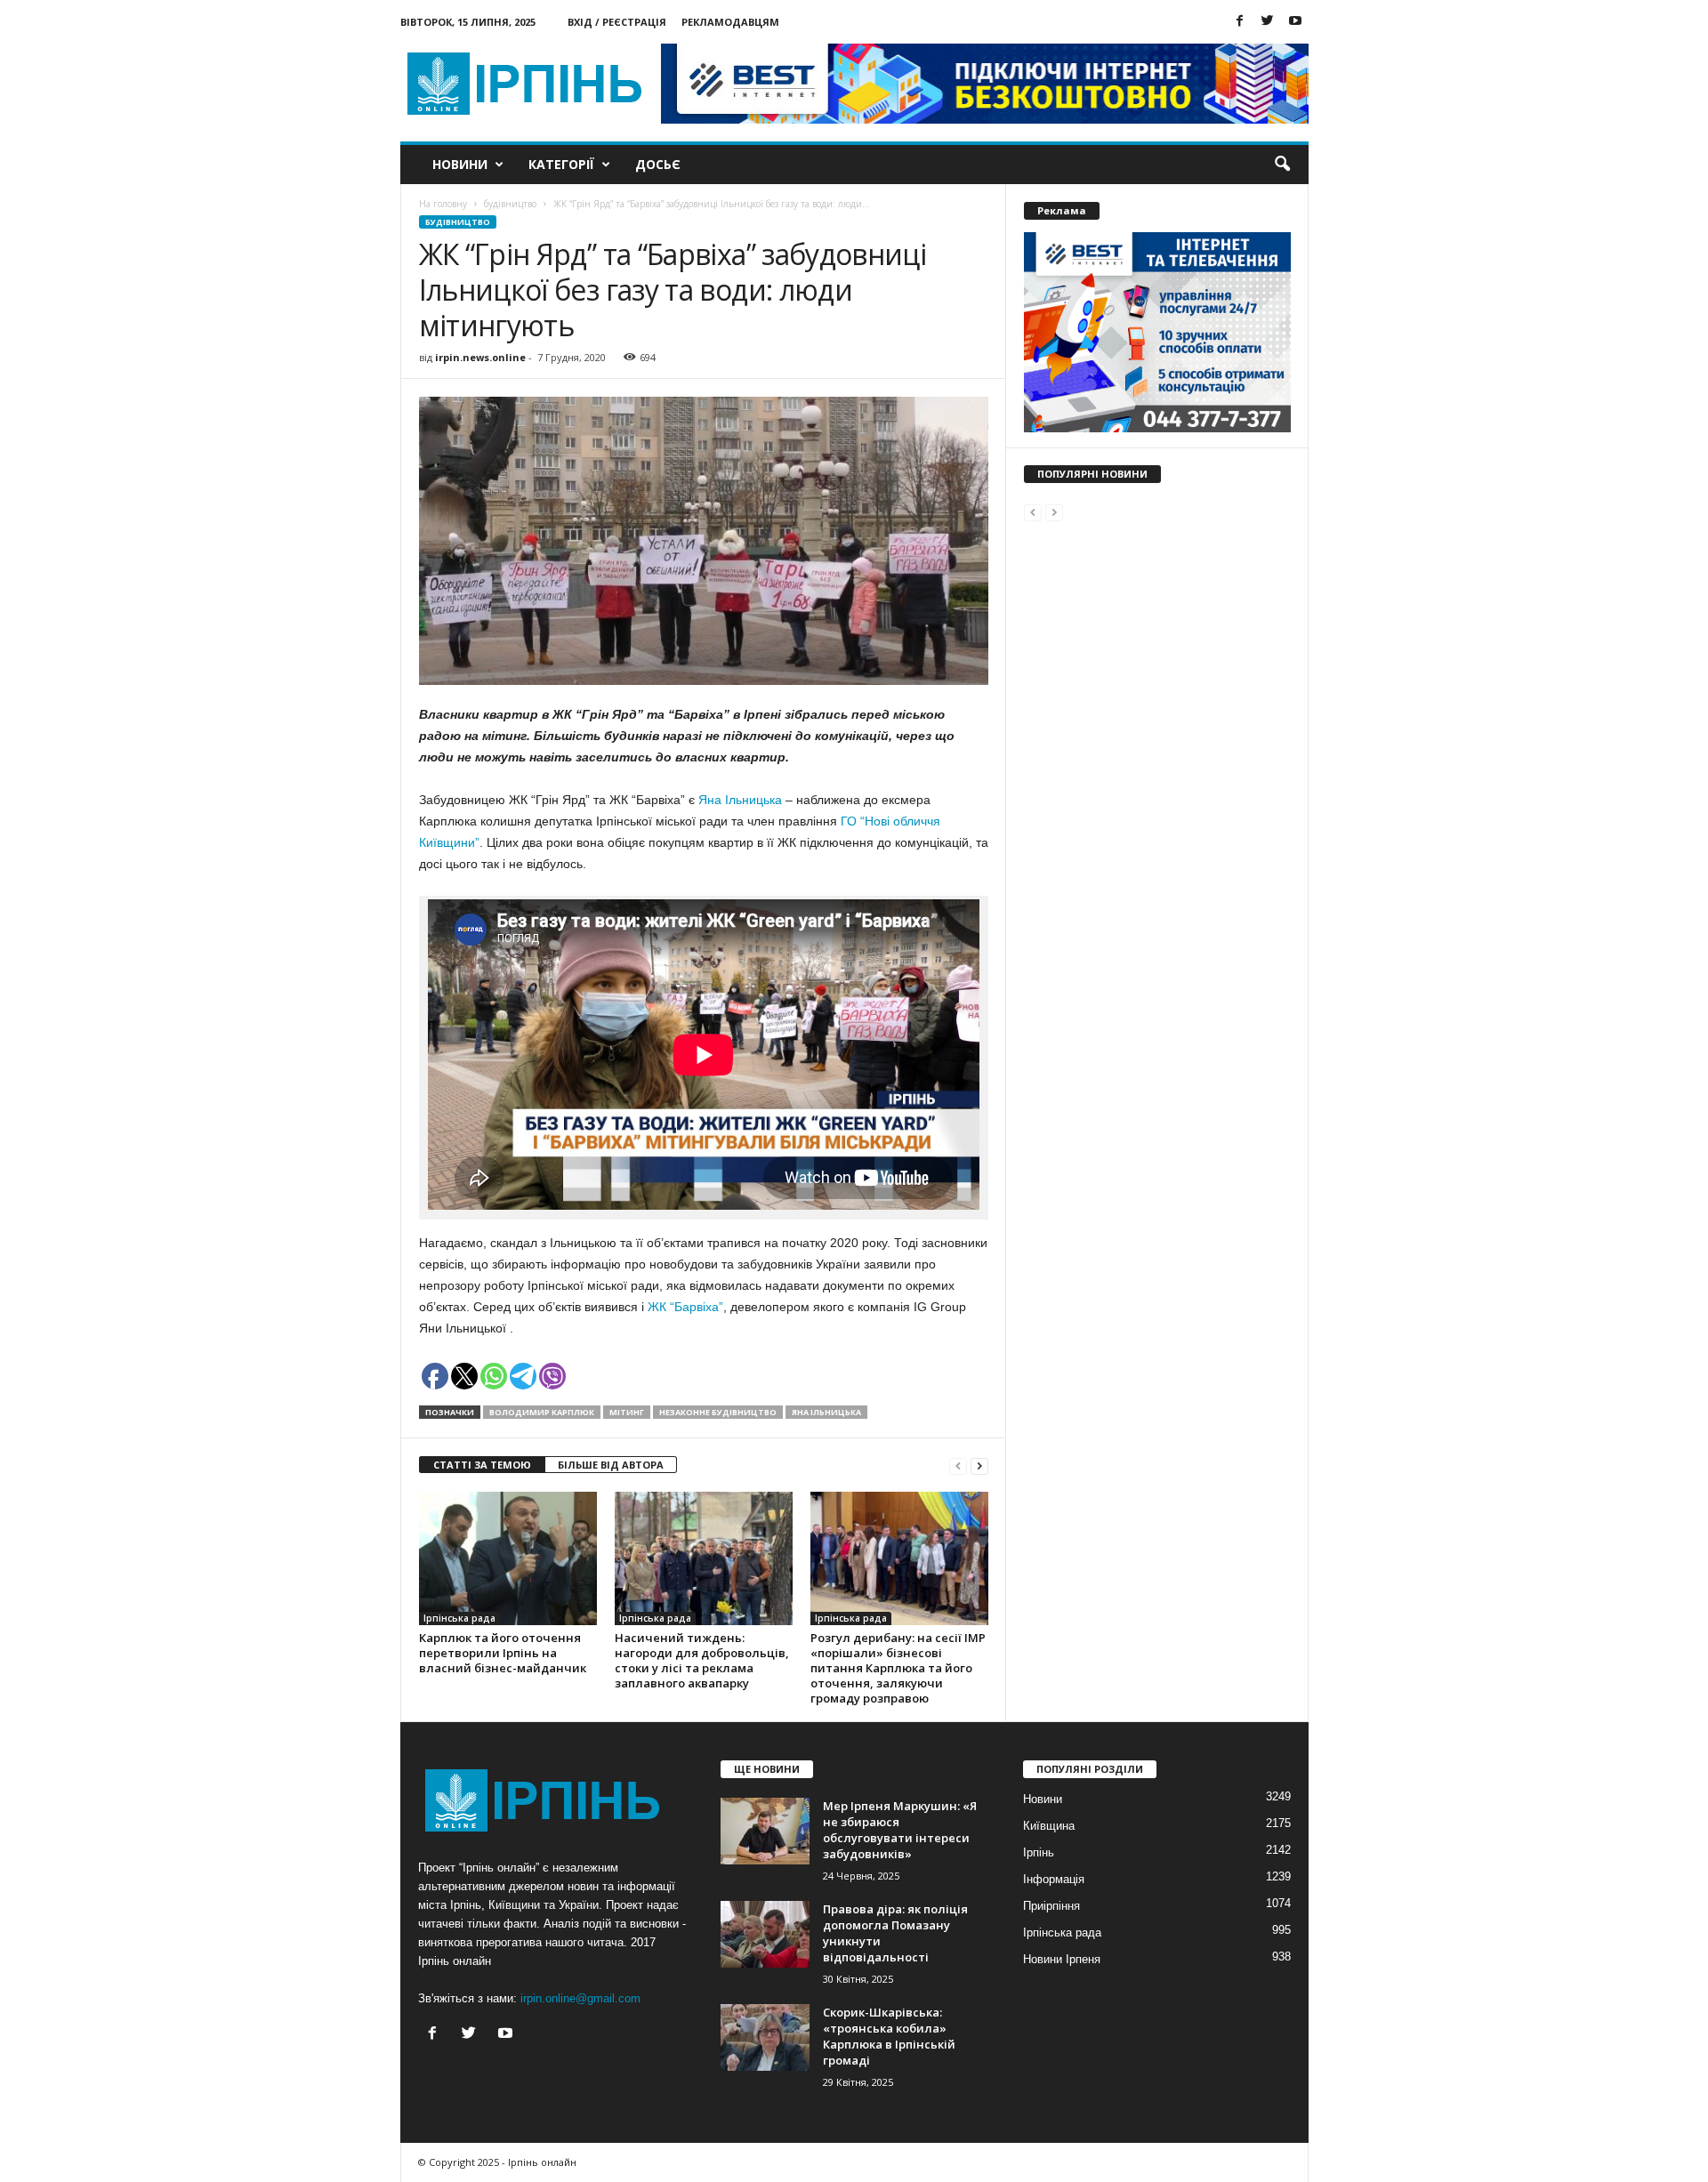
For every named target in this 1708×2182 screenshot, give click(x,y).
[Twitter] (1268, 22)
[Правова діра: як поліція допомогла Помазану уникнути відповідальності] (765, 1934)
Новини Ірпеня (1062, 1959)
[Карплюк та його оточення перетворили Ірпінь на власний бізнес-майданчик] (508, 1558)
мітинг (627, 1412)
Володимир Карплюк (542, 1412)
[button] (1282, 165)
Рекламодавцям (730, 22)
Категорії (561, 164)
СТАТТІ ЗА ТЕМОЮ (482, 1465)
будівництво (458, 222)
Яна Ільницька (740, 800)
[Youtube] (1295, 22)
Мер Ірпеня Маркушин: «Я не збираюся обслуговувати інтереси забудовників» (900, 1830)
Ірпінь (1039, 1852)
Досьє (658, 164)
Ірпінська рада (459, 1618)
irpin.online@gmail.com (580, 1998)
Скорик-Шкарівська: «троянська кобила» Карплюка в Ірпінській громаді (889, 2036)
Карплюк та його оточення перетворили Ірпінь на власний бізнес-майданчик (503, 1653)
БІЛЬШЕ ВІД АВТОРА (611, 1465)
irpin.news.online (480, 357)
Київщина (1049, 1826)
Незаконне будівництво (718, 1412)
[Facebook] (1240, 22)
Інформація (1054, 1879)
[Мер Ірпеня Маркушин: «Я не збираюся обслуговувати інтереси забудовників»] (765, 1831)
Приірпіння (1051, 1906)
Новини (460, 164)
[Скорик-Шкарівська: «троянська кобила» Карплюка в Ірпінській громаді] (765, 2037)
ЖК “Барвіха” (685, 1307)
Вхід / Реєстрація (617, 22)
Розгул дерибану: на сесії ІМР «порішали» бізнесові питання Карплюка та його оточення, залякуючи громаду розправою (898, 1668)
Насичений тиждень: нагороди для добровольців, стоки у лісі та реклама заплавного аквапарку (702, 1660)
